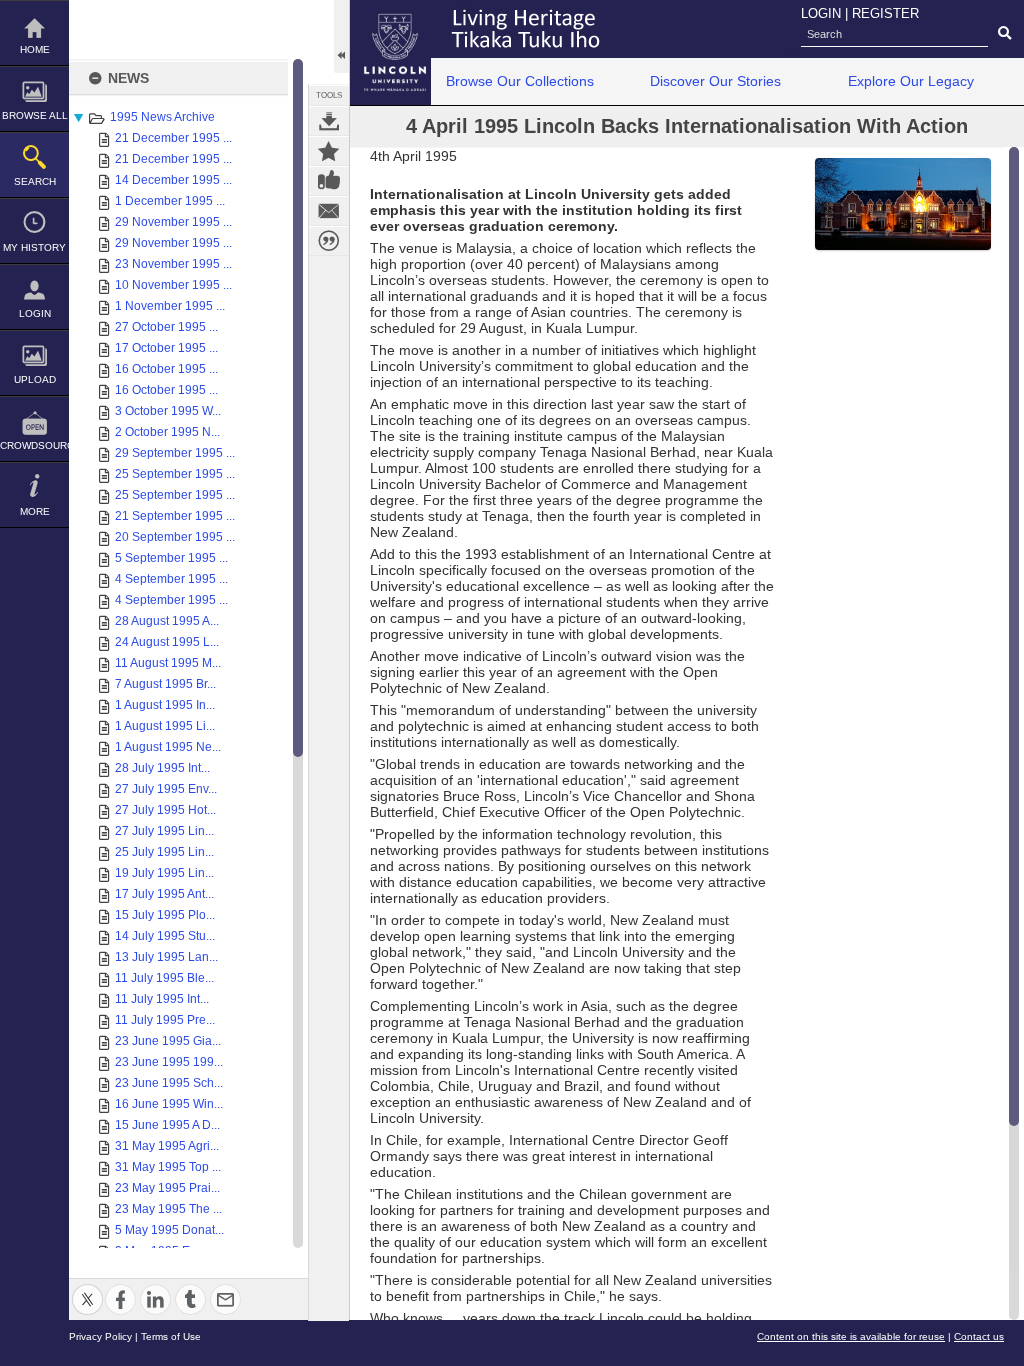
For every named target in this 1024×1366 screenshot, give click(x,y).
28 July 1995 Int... (162, 768)
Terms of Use (171, 1336)
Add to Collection (329, 151)
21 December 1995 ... (173, 138)
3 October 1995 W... (168, 411)
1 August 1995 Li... (165, 726)
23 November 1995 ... (173, 264)
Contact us (979, 1336)
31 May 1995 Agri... (167, 1146)
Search (35, 181)
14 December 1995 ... (173, 180)
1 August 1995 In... (165, 705)
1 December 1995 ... (170, 201)
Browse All (35, 115)
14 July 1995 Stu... (165, 936)
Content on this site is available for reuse (851, 1336)
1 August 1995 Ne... (168, 747)
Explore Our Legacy (911, 81)
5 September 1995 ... (171, 558)
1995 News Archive (162, 117)
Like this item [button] (329, 181)
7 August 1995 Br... (165, 684)
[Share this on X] (87, 1287)
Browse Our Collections (520, 81)
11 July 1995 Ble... (164, 978)
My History (34, 247)
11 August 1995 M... (168, 663)
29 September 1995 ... (175, 453)
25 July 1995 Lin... (164, 852)
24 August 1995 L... (167, 642)
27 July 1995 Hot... (165, 810)
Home (35, 49)
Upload (35, 379)
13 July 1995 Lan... (166, 957)
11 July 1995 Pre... (165, 1020)
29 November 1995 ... (173, 222)
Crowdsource (34, 445)
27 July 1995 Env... (166, 789)
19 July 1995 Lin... (164, 873)
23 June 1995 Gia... (168, 1041)
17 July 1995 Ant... (164, 894)
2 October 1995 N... (167, 432)
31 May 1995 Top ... (168, 1167)
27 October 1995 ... (166, 327)
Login (35, 313)
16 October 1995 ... (166, 369)
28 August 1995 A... (167, 621)
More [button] (35, 511)
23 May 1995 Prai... (167, 1188)
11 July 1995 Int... (162, 999)
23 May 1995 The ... (168, 1209)
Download (329, 121)
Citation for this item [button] (329, 241)
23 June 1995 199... (169, 1062)
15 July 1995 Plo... (165, 915)
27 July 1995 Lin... (164, 831)
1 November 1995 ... (170, 306)
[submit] (1004, 34)
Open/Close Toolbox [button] (341, 36)
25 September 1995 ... (175, 474)
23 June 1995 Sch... (169, 1083)
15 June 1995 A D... (167, 1125)
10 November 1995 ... (173, 285)
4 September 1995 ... (171, 579)
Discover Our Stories (715, 81)
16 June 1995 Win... (169, 1104)
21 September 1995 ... (175, 516)
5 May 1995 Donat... (169, 1230)
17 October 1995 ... (166, 348)
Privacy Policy (100, 1336)
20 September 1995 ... (175, 537)
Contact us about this (329, 211)
